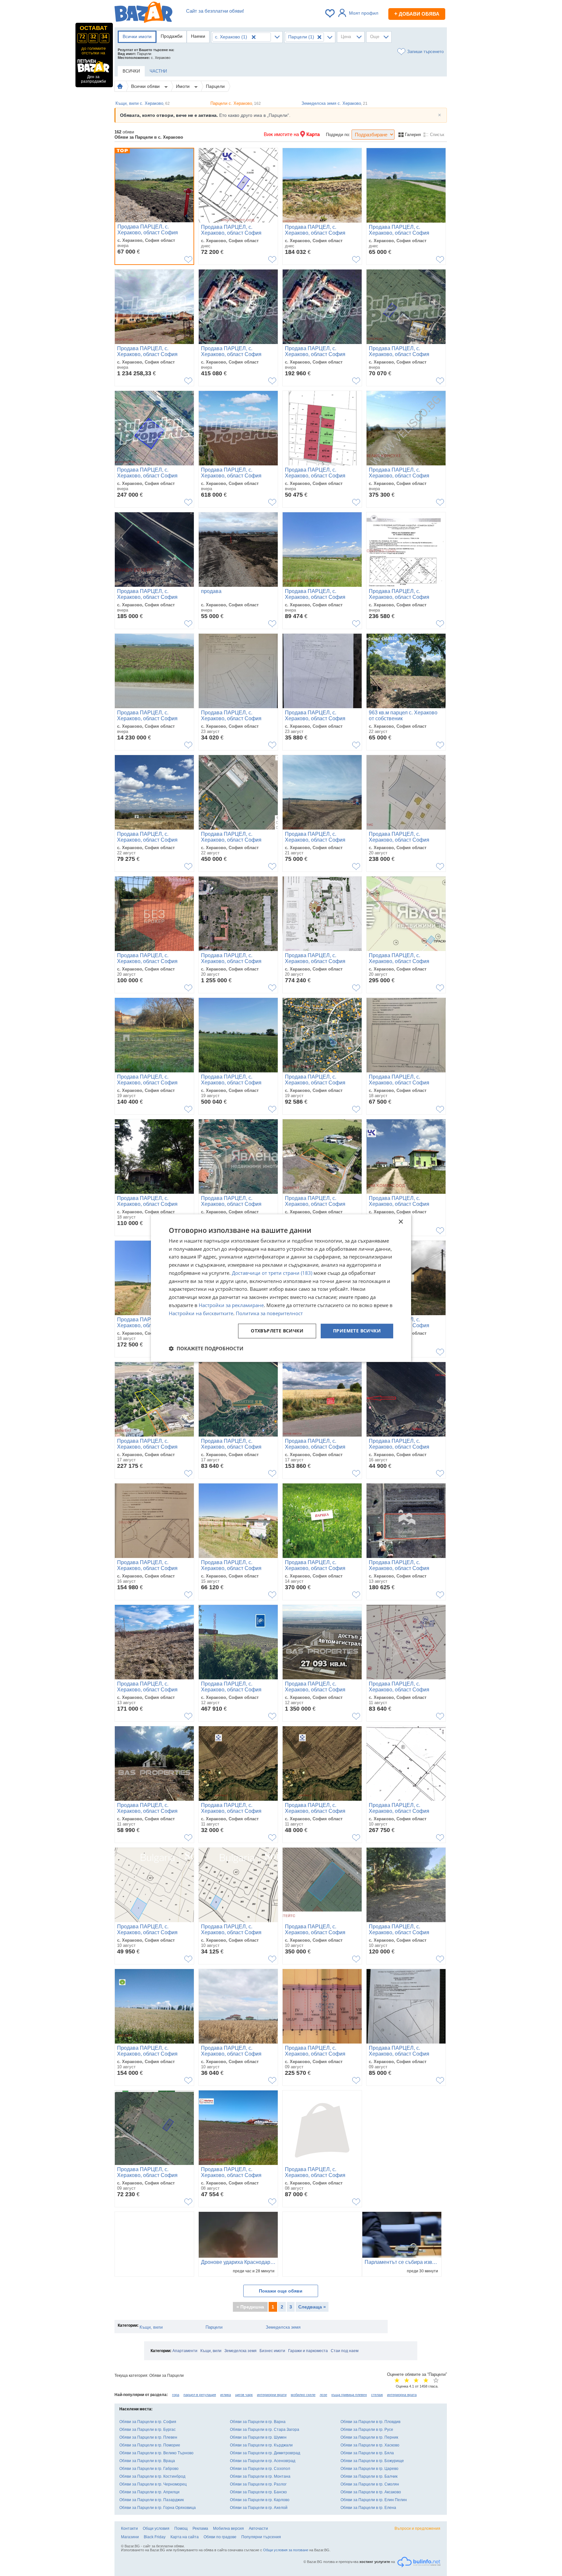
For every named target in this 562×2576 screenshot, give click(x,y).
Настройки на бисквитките (201, 1313)
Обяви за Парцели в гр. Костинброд (152, 2476)
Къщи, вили (151, 2327)
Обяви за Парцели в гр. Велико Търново (156, 2453)
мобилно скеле (303, 2395)
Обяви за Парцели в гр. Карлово (260, 2500)
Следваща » (312, 2307)
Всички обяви (146, 86)
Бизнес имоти (272, 2351)
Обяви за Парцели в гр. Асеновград (263, 2461)
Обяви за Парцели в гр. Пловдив (370, 2422)
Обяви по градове (220, 2537)
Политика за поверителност (269, 1313)
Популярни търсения (261, 2537)
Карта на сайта (185, 2537)
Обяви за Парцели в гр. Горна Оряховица (158, 2508)
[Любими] (330, 13)
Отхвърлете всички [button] (277, 1331)
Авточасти (258, 2528)
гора (176, 2395)
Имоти (183, 86)
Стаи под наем (345, 2351)
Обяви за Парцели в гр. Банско (258, 2492)
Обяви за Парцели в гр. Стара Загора (265, 2430)
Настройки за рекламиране (231, 1305)
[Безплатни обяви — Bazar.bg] (143, 13)
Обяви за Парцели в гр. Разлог (258, 2484)
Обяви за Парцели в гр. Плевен (148, 2437)
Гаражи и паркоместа (308, 2351)
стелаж (377, 2395)
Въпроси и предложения (417, 2528)
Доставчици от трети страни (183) (272, 1273)
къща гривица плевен (349, 2395)
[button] (206, 1348)
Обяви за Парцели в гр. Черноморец (153, 2484)
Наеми (198, 36)
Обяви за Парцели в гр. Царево (369, 2469)
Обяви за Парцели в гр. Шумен (258, 2437)
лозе (323, 2395)
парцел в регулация (200, 2395)
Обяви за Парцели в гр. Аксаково (371, 2492)
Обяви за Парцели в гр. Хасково (370, 2445)
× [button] (401, 1222)
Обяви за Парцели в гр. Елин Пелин (374, 2500)
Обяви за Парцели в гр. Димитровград (265, 2453)
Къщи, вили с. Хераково (143, 103)
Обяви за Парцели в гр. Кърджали (261, 2445)
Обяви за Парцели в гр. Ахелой (259, 2508)
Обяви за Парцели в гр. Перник (369, 2437)
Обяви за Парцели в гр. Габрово (149, 2469)
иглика (226, 2395)
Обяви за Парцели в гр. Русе (367, 2430)
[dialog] (281, 1288)
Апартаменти (185, 2351)
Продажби (172, 36)
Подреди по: (338, 135)
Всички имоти (137, 36)
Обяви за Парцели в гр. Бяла (367, 2453)
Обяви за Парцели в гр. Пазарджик (152, 2500)
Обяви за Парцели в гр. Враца (147, 2461)
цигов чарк (244, 2395)
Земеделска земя (283, 2327)
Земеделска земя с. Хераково (335, 103)
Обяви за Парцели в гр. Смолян (370, 2484)
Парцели (215, 86)
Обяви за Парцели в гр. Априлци (149, 2492)
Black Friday (155, 2537)
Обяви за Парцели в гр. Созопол (260, 2469)
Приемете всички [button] (357, 1331)
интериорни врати (272, 2395)
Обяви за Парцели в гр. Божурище (372, 2461)
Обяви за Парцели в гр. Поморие (150, 2445)
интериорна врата (402, 2395)
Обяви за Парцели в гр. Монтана (260, 2476)
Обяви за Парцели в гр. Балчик (369, 2476)
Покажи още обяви (281, 2291)
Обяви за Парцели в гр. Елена (368, 2508)
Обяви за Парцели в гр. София (148, 2422)
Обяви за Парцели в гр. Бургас (147, 2430)
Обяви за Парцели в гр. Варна (258, 2422)
